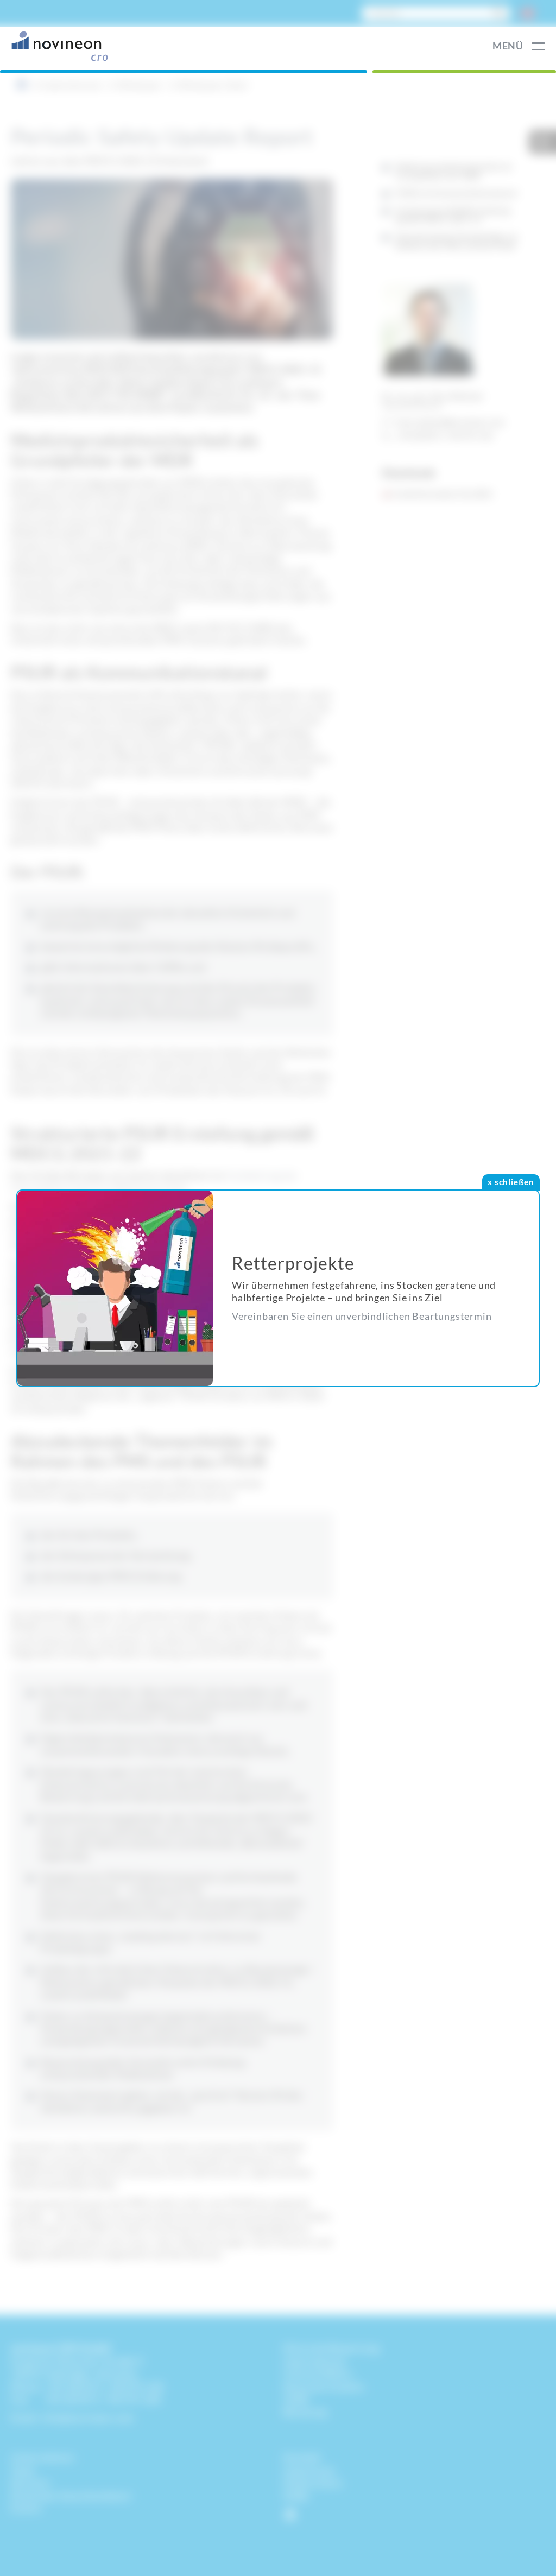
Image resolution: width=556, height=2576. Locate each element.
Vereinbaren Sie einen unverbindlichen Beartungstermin (362, 1316)
